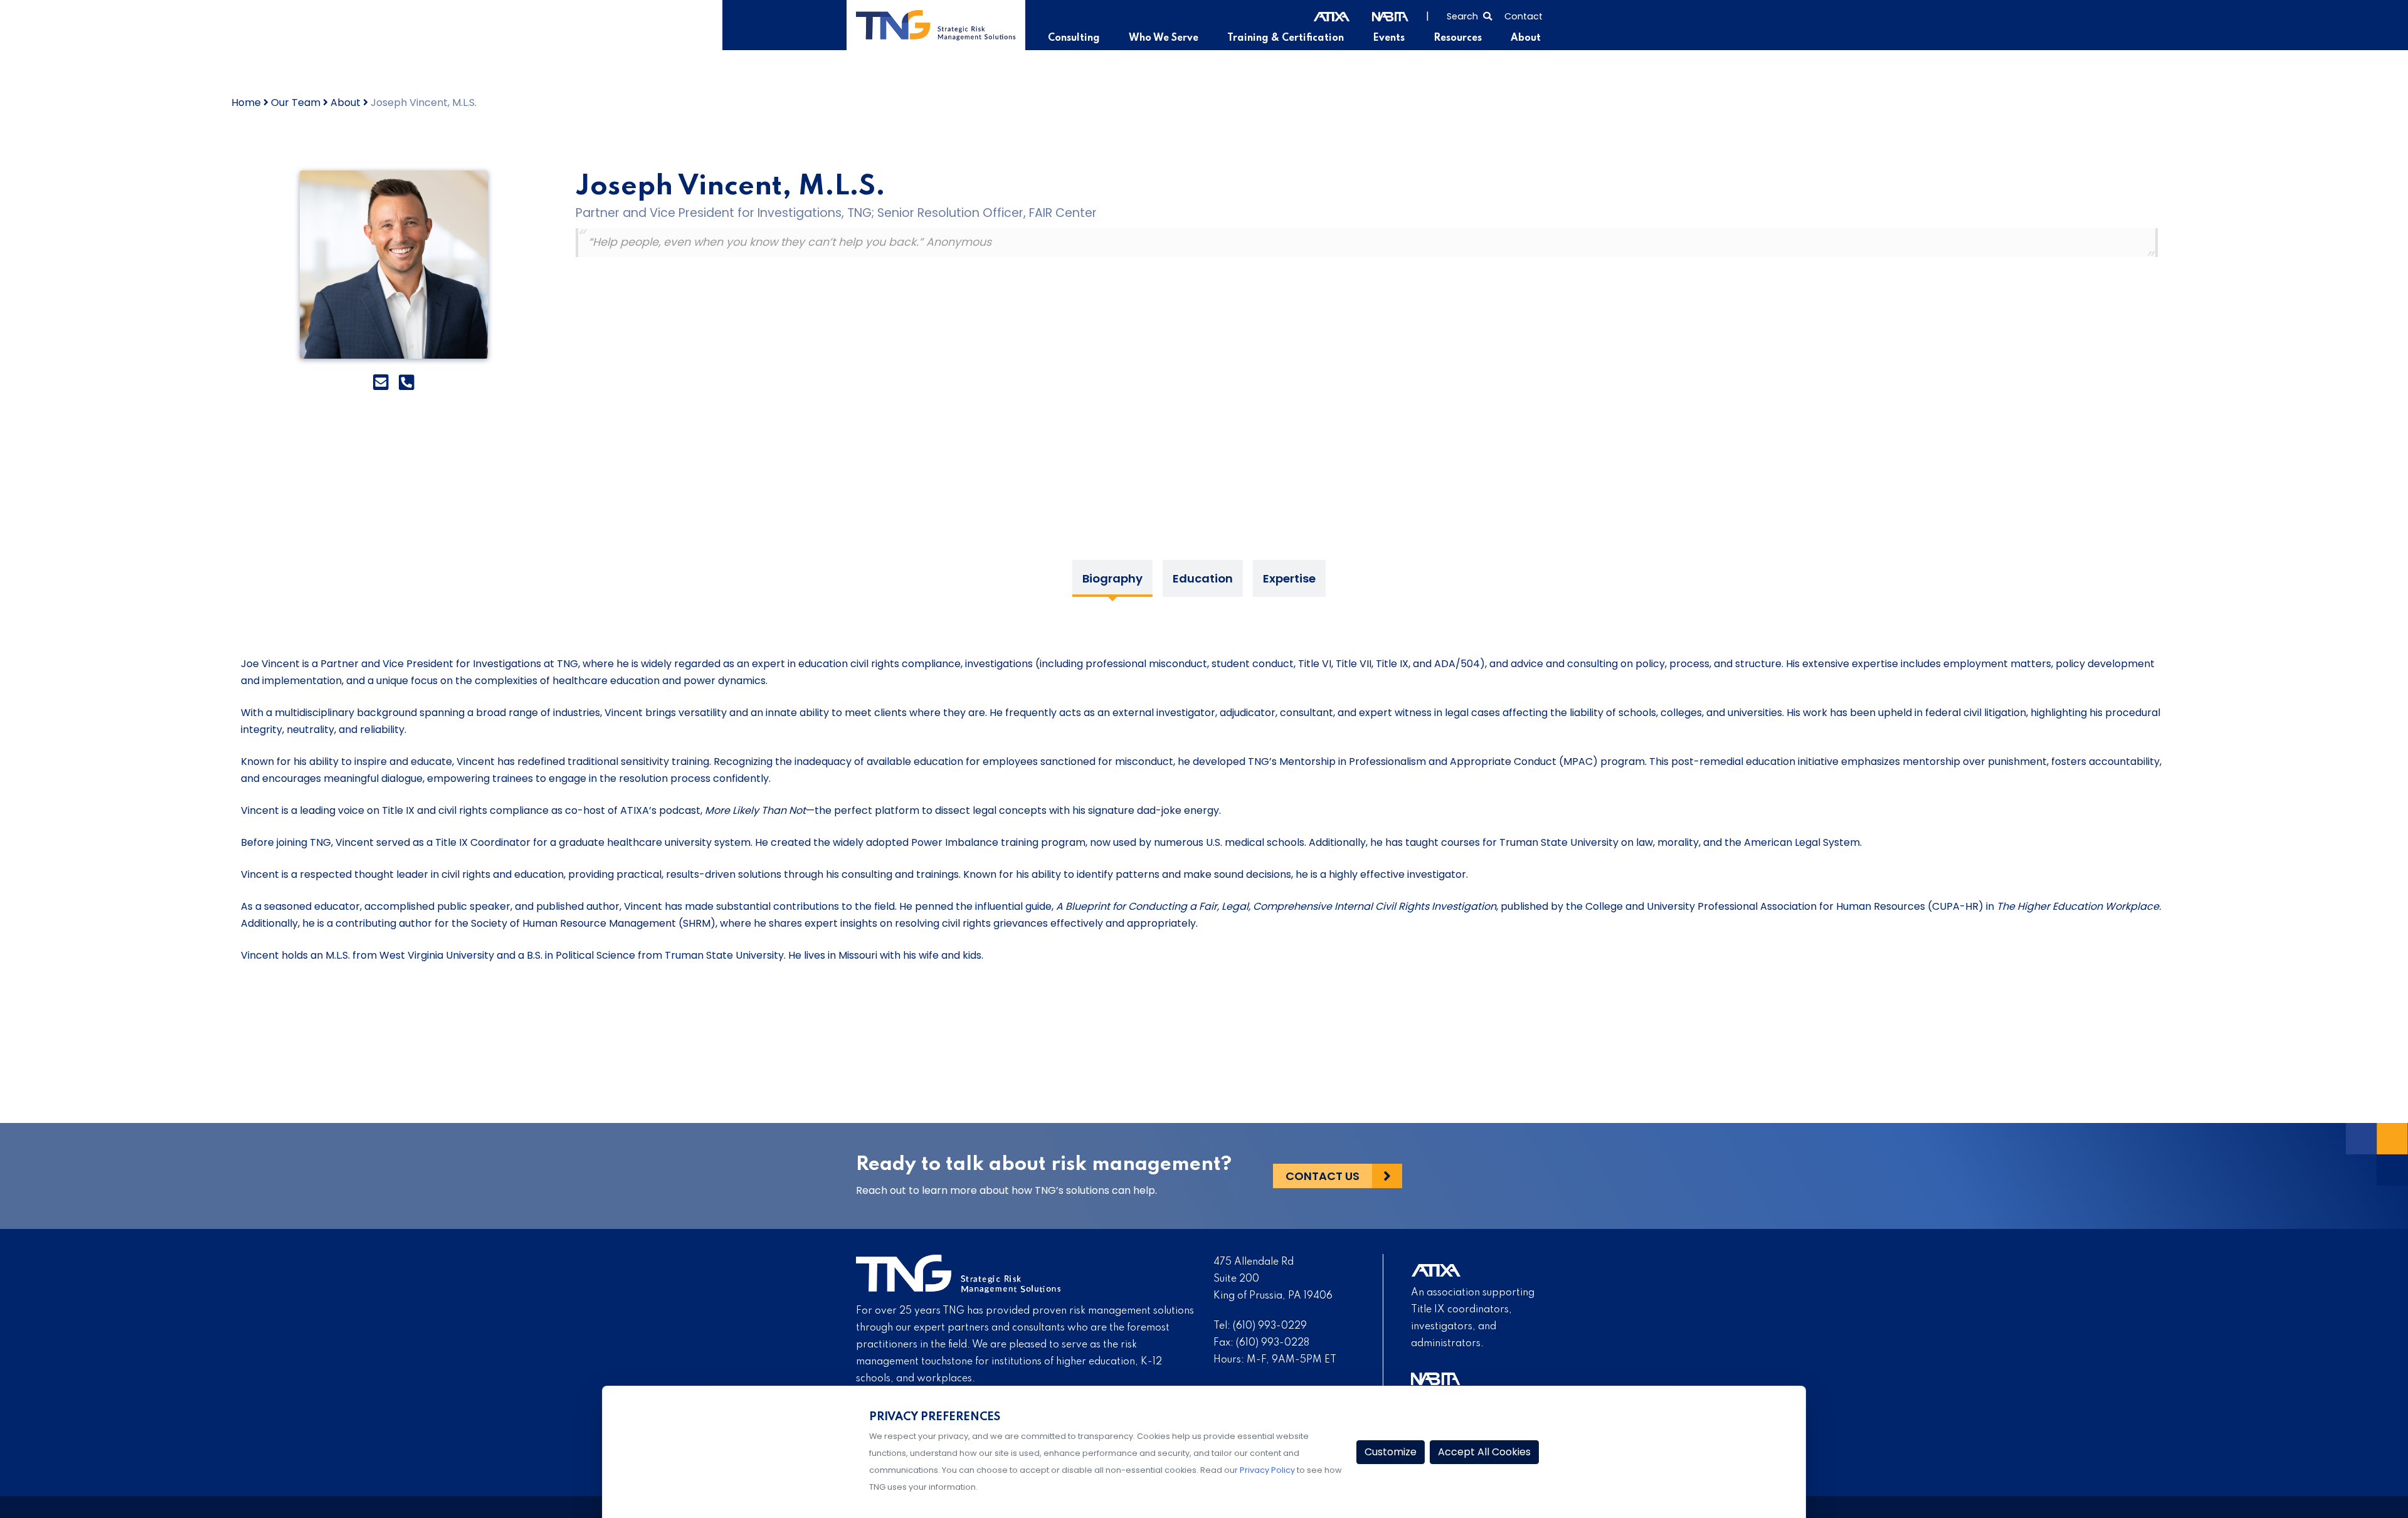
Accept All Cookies (1484, 1452)
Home (246, 103)
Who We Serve (1164, 38)
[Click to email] (381, 382)
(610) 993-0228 (1273, 1343)
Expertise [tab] (1289, 578)
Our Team (296, 103)
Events (1389, 38)
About (1526, 38)
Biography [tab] (1112, 578)
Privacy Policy (1267, 1470)
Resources (1458, 38)
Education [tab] (1203, 578)
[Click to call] (407, 382)
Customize (1391, 1452)
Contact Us (1323, 1176)
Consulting (1074, 38)
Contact (1523, 16)
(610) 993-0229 (1270, 1326)
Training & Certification (1286, 38)
